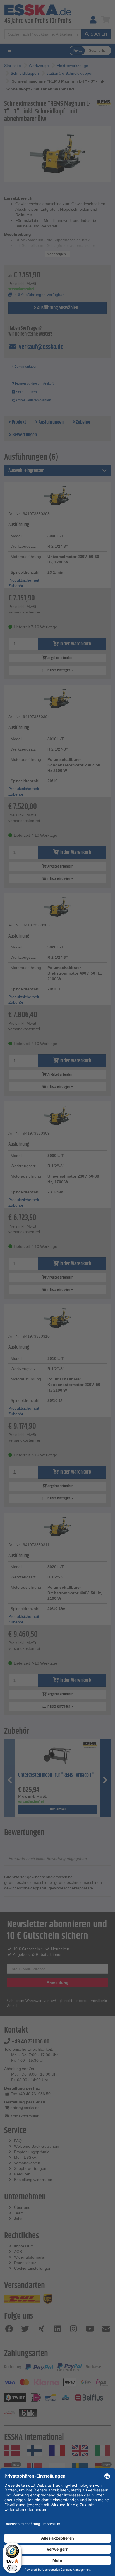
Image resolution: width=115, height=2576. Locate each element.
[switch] (12, 2568)
